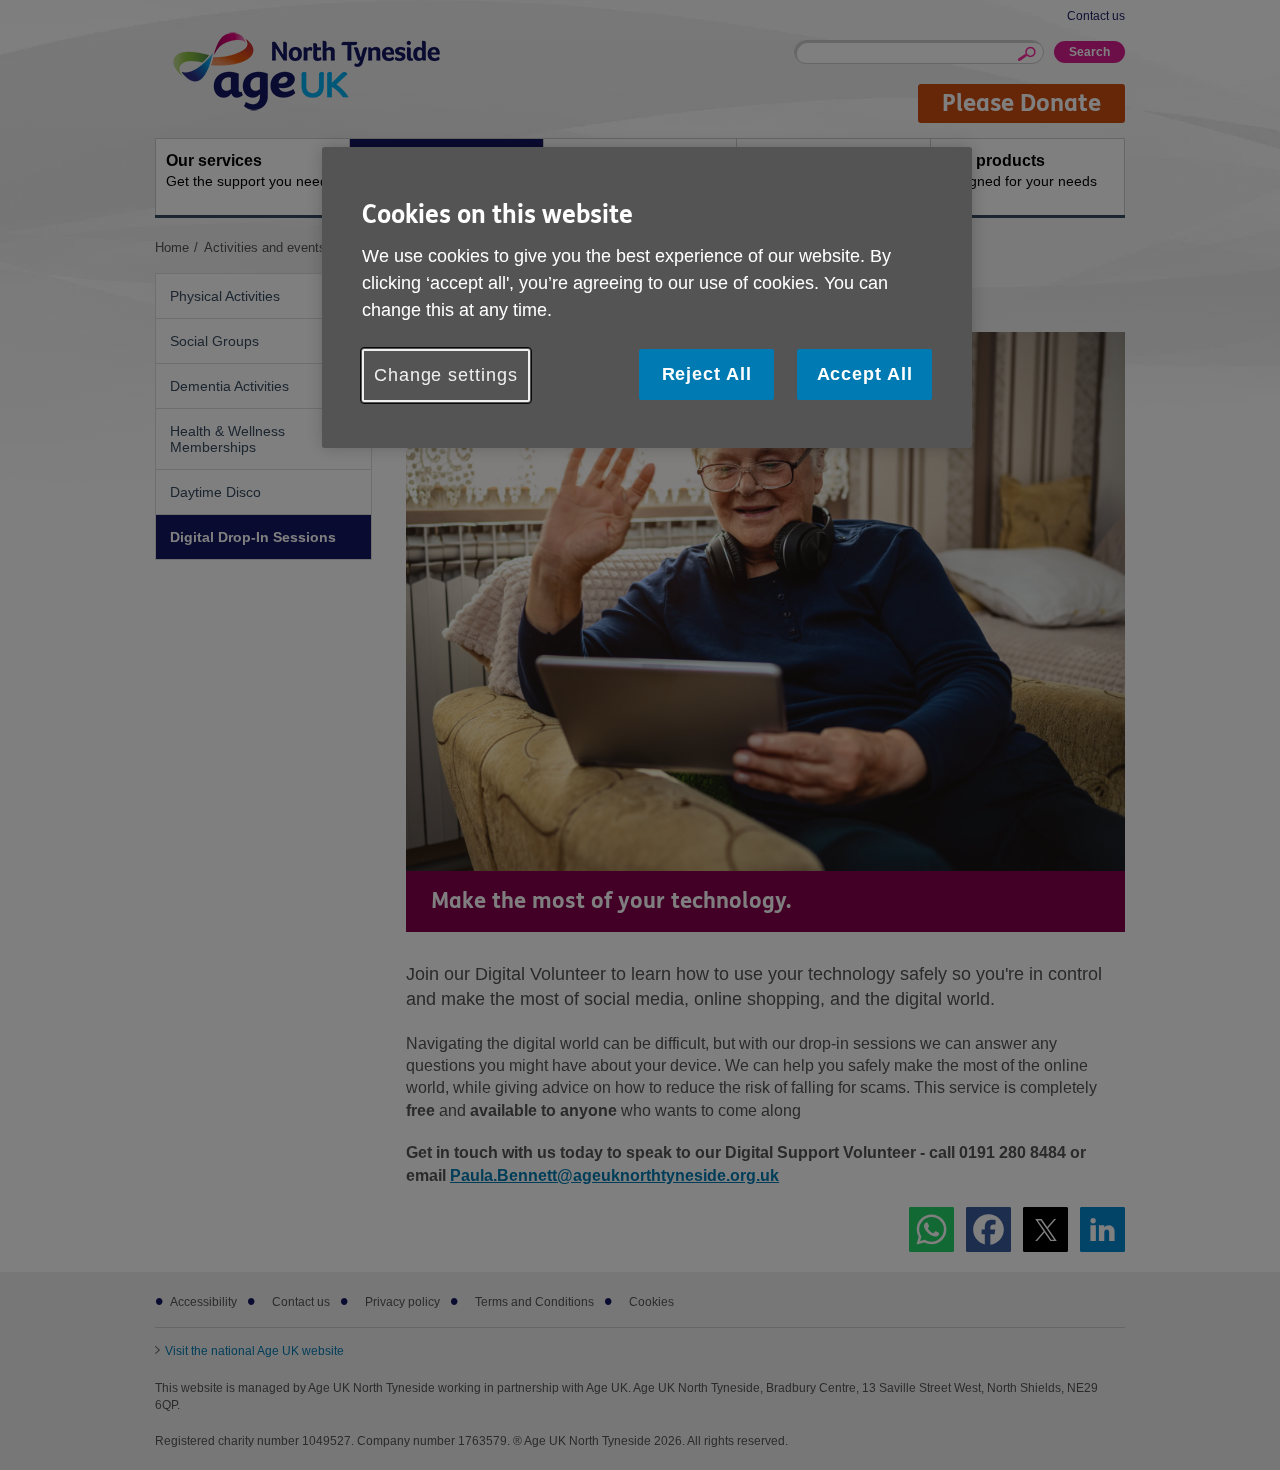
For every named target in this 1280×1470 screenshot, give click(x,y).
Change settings (446, 375)
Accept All (865, 374)
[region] (647, 297)
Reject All (707, 374)
